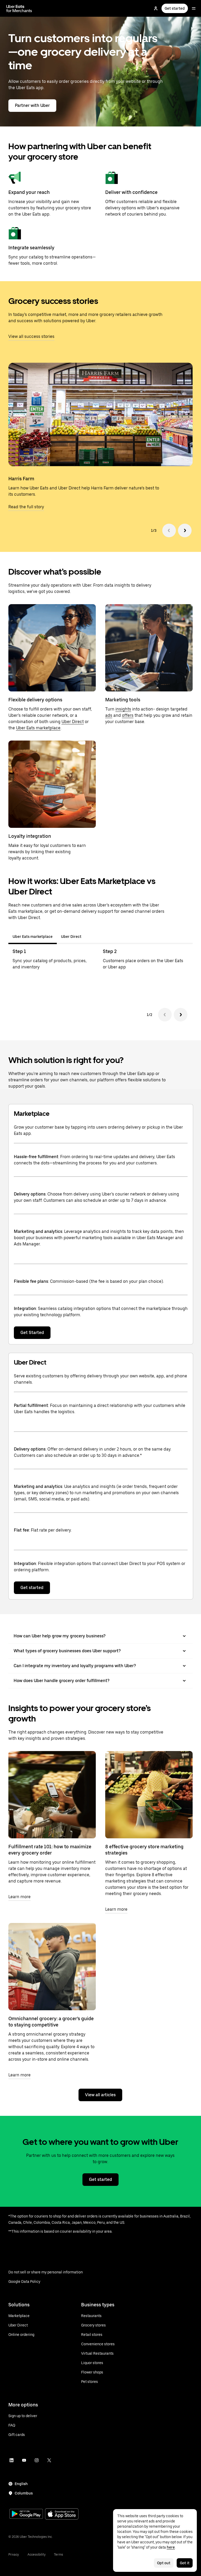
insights (123, 709)
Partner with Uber (32, 105)
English (21, 2484)
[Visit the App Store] (62, 2514)
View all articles (100, 2095)
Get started (175, 8)
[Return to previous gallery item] (169, 530)
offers (128, 715)
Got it (185, 2563)
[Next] (181, 1015)
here (171, 2547)
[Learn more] (52, 1795)
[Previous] (165, 1015)
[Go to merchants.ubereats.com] (19, 8)
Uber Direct (73, 722)
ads (109, 715)
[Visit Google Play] (26, 2514)
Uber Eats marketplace (38, 728)
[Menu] (194, 8)
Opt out (164, 2563)
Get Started (32, 1333)
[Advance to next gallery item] (185, 530)
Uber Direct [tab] (71, 937)
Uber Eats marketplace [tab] (33, 937)
